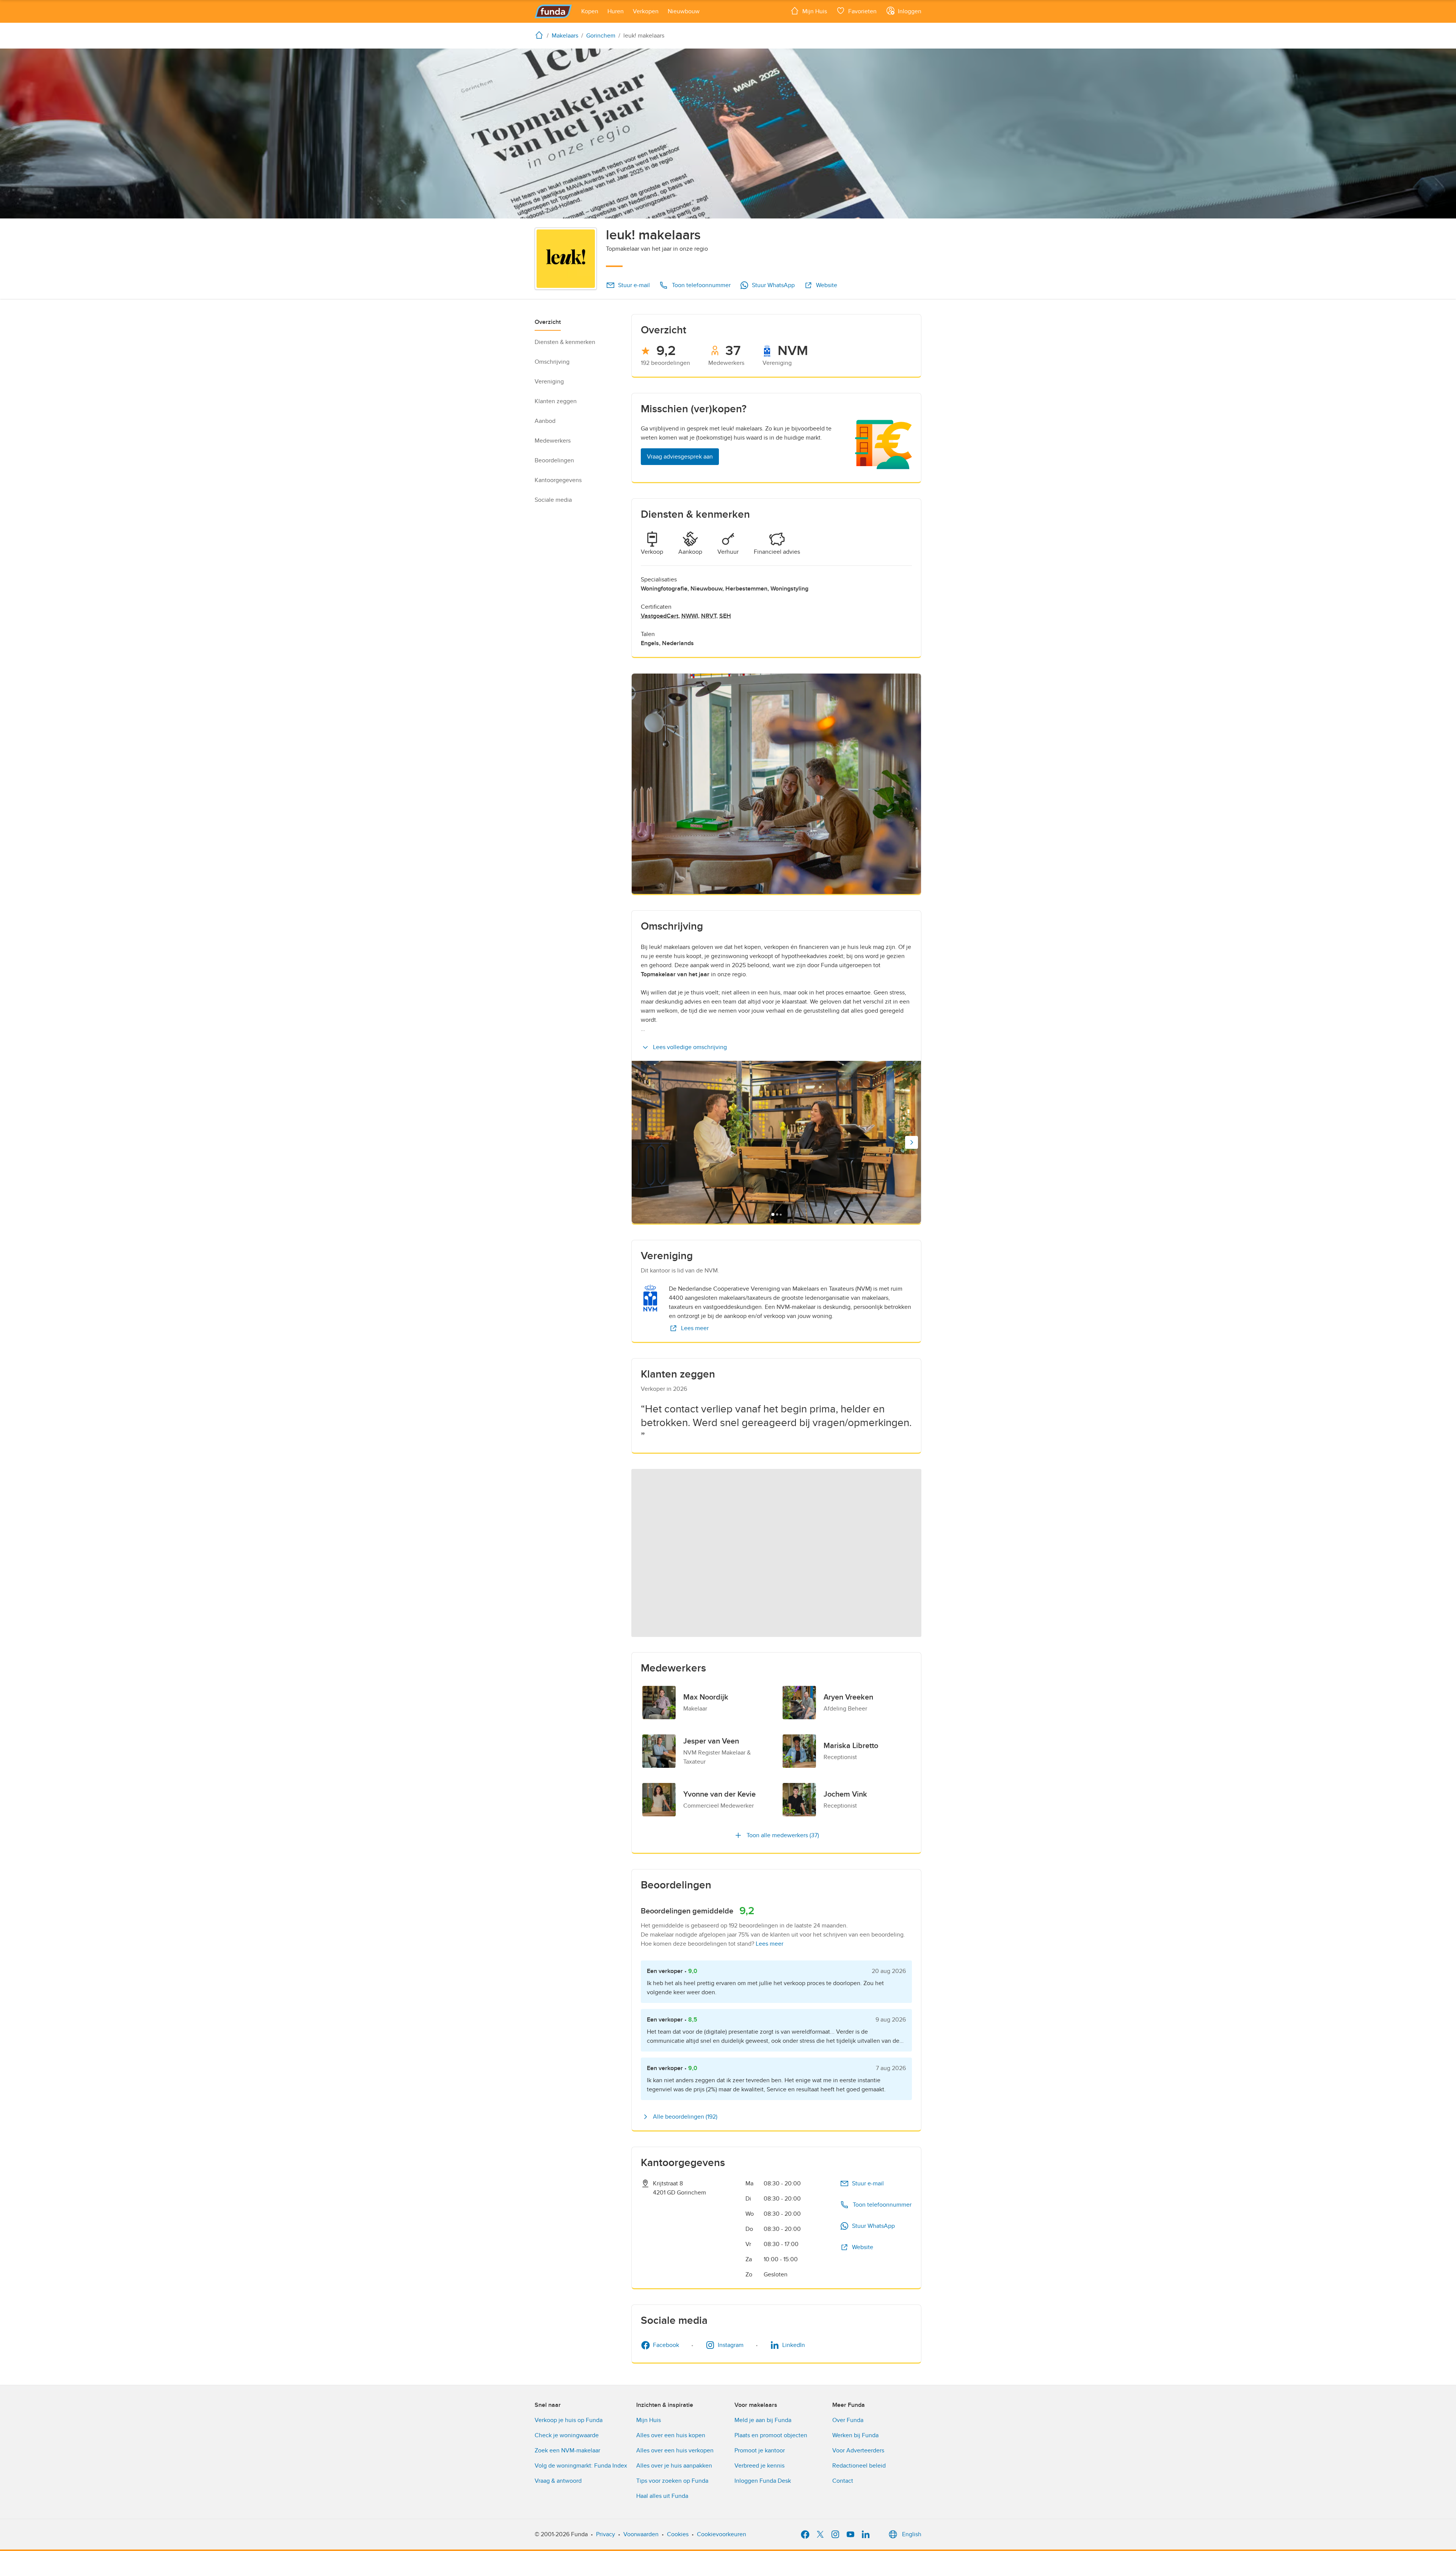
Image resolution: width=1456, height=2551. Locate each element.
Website (827, 285)
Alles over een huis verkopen (675, 2450)
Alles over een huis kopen (671, 2435)
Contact (843, 2481)
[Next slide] (912, 1142)
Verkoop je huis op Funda (569, 2420)
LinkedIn (794, 2345)
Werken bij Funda (855, 2435)
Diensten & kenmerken (565, 342)
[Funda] (553, 11)
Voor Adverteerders (858, 2450)
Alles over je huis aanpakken (674, 2466)
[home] (541, 35)
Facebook (666, 2345)
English (912, 2534)
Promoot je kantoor (760, 2450)
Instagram (731, 2345)
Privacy (606, 2534)
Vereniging (549, 382)
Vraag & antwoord (558, 2481)
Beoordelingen (554, 460)
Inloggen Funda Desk (763, 2481)
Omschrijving (552, 362)
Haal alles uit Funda (662, 2496)
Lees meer (695, 1328)
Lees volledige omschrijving (690, 1047)
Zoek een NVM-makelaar (567, 2450)
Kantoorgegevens (558, 480)
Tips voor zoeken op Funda (672, 2481)
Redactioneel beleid (859, 2466)
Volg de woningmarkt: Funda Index (581, 2466)
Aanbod (545, 421)
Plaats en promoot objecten (771, 2435)
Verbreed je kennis (759, 2466)
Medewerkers (553, 441)
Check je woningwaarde (567, 2435)
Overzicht (548, 322)
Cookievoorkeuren (722, 2534)
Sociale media (553, 500)
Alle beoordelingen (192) (685, 2117)
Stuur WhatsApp (773, 285)
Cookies (678, 2534)
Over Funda (848, 2420)
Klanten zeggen (556, 401)
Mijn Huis (649, 2420)
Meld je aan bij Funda (763, 2420)
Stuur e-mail (634, 285)
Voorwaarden (641, 2534)
